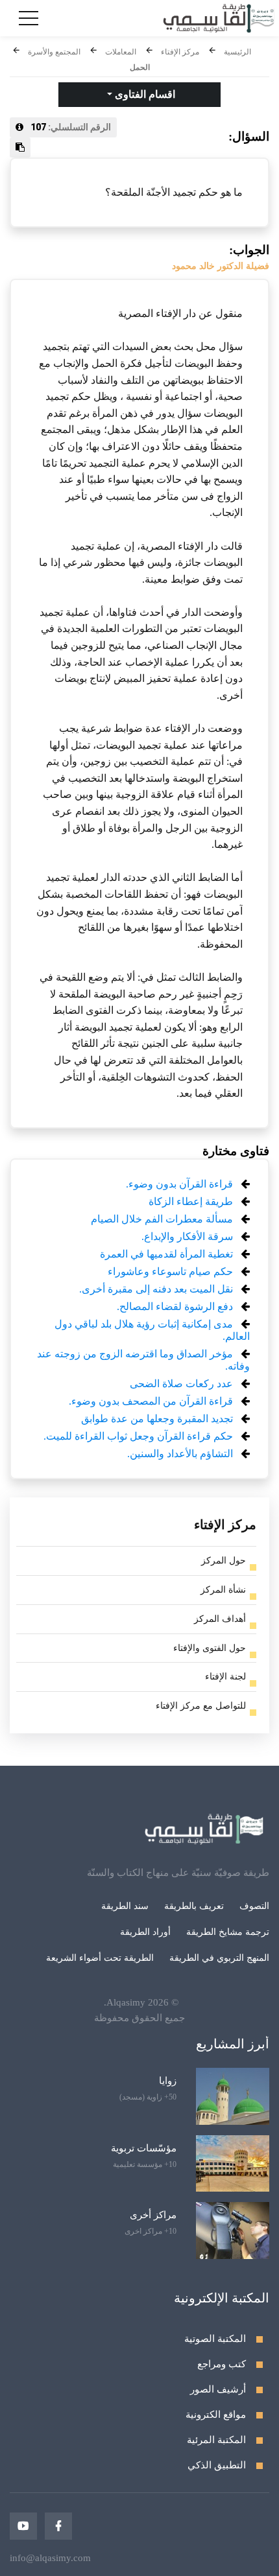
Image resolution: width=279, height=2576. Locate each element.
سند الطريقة (125, 1906)
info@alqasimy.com (50, 2558)
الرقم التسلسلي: (71, 127)
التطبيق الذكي (217, 2465)
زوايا (168, 2081)
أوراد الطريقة (145, 1932)
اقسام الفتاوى (144, 94)
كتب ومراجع (222, 2364)
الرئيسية (237, 52)
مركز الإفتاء (180, 52)
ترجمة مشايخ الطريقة (228, 1932)
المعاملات (121, 52)
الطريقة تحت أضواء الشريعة (100, 1958)
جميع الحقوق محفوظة (139, 2018)
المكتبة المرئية (216, 2440)
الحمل (140, 67)
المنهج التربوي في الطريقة (219, 1958)
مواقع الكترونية (216, 2415)
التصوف (254, 1906)
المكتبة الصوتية (215, 2339)
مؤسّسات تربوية (144, 2148)
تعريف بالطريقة (194, 1906)
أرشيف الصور (218, 2389)
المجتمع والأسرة (54, 52)
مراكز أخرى (153, 2215)
